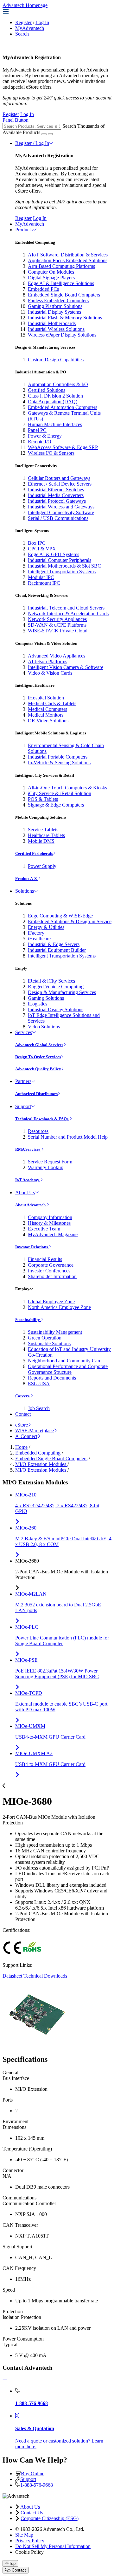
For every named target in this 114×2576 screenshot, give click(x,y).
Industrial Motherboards (52, 323)
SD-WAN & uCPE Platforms (57, 625)
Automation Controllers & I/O (58, 384)
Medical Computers (47, 709)
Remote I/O (40, 442)
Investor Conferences (49, 1271)
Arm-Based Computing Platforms (61, 266)
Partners (23, 1081)
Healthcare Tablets (46, 835)
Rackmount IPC (44, 583)
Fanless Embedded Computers (58, 300)
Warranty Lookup (46, 1167)
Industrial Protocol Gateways (57, 501)
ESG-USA (39, 1383)
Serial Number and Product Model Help (68, 1137)
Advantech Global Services (39, 1045)
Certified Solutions (47, 390)
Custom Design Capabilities (56, 360)
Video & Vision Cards (50, 673)
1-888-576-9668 (37, 2485)
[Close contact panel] (5, 2380)
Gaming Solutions (46, 998)
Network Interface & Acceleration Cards (68, 613)
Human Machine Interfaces (55, 424)
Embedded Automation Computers (63, 407)
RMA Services (28, 1149)
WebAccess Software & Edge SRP (63, 447)
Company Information (50, 1217)
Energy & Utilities (46, 927)
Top (12, 2563)
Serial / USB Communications (58, 518)
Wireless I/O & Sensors (51, 453)
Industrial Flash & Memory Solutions (65, 318)
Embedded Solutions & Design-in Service (70, 921)
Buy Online (33, 2474)
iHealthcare (39, 939)
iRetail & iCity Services (51, 981)
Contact (23, 1414)
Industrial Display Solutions (56, 1009)
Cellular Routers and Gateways (59, 478)
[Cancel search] (50, 134)
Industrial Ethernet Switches (56, 490)
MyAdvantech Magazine (53, 1234)
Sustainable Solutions (49, 1343)
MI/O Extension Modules (41, 1464)
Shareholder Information (52, 1276)
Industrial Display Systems (54, 312)
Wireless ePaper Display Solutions (62, 335)
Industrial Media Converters (56, 495)
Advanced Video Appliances (57, 656)
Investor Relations (32, 1247)
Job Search (39, 1408)
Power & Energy (45, 436)
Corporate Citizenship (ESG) (50, 2518)
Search (22, 34)
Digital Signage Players (51, 278)
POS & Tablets (43, 799)
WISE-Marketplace (35, 1431)
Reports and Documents (52, 1378)
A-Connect (26, 1436)
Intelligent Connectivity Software (61, 512)
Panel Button (16, 120)
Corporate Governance (51, 1265)
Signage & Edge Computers (56, 805)
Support (23, 1106)
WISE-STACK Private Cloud (58, 631)
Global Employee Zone (51, 1302)
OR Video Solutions (48, 721)
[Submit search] (44, 134)
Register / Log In (32, 143)
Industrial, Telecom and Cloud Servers (66, 608)
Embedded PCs (43, 289)
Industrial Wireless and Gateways (61, 507)
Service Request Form (50, 1162)
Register (23, 22)
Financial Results (45, 1259)
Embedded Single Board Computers (64, 295)
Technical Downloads (45, 1976)
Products (24, 230)
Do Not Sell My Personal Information (53, 2546)
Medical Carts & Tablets (52, 703)
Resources (38, 1131)
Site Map (24, 2535)
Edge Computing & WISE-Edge (60, 916)
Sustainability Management (55, 1332)
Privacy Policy (30, 2541)
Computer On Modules (51, 272)
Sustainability (28, 1320)
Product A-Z (27, 879)
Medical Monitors (46, 715)
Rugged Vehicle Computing (56, 987)
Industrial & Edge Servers (54, 944)
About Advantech (31, 1205)
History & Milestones (49, 1223)
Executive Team (44, 1229)
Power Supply (42, 866)
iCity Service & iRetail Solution (60, 793)
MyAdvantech (30, 28)
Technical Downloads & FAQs (42, 1119)
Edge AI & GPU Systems (54, 554)
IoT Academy (28, 1180)
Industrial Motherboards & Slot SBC (64, 566)
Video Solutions (44, 1027)
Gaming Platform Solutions (55, 306)
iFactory (36, 933)
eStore (22, 1425)
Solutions (25, 891)
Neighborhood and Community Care (65, 1361)
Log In (42, 22)
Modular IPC (41, 577)
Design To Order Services (38, 1057)
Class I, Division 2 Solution (55, 396)
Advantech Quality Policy (38, 1069)
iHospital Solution (46, 698)
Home (21, 1447)
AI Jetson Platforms (47, 661)
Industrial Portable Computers (58, 757)
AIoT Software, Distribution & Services (68, 255)
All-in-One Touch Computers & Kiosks (67, 788)
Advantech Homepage (25, 5)
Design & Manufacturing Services (62, 992)
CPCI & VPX (42, 549)
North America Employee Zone (59, 1307)
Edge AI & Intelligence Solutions (61, 283)
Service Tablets (43, 830)
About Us (25, 1193)
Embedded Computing (38, 1453)
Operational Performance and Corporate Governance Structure (68, 1369)
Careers (23, 1396)
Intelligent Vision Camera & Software (66, 667)
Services (24, 1032)
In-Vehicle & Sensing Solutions (59, 763)
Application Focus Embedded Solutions (68, 260)
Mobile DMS (41, 841)
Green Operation (45, 1338)
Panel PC (37, 430)
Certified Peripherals (34, 853)
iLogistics (38, 1004)
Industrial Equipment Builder (57, 950)
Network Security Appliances (57, 619)
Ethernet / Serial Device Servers (60, 484)
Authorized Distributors (36, 1094)
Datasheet (12, 1976)
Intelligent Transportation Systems (62, 572)
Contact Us (32, 2513)
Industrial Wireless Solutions (56, 329)
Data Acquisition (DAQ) (53, 402)
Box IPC (37, 543)
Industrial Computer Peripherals (60, 560)
